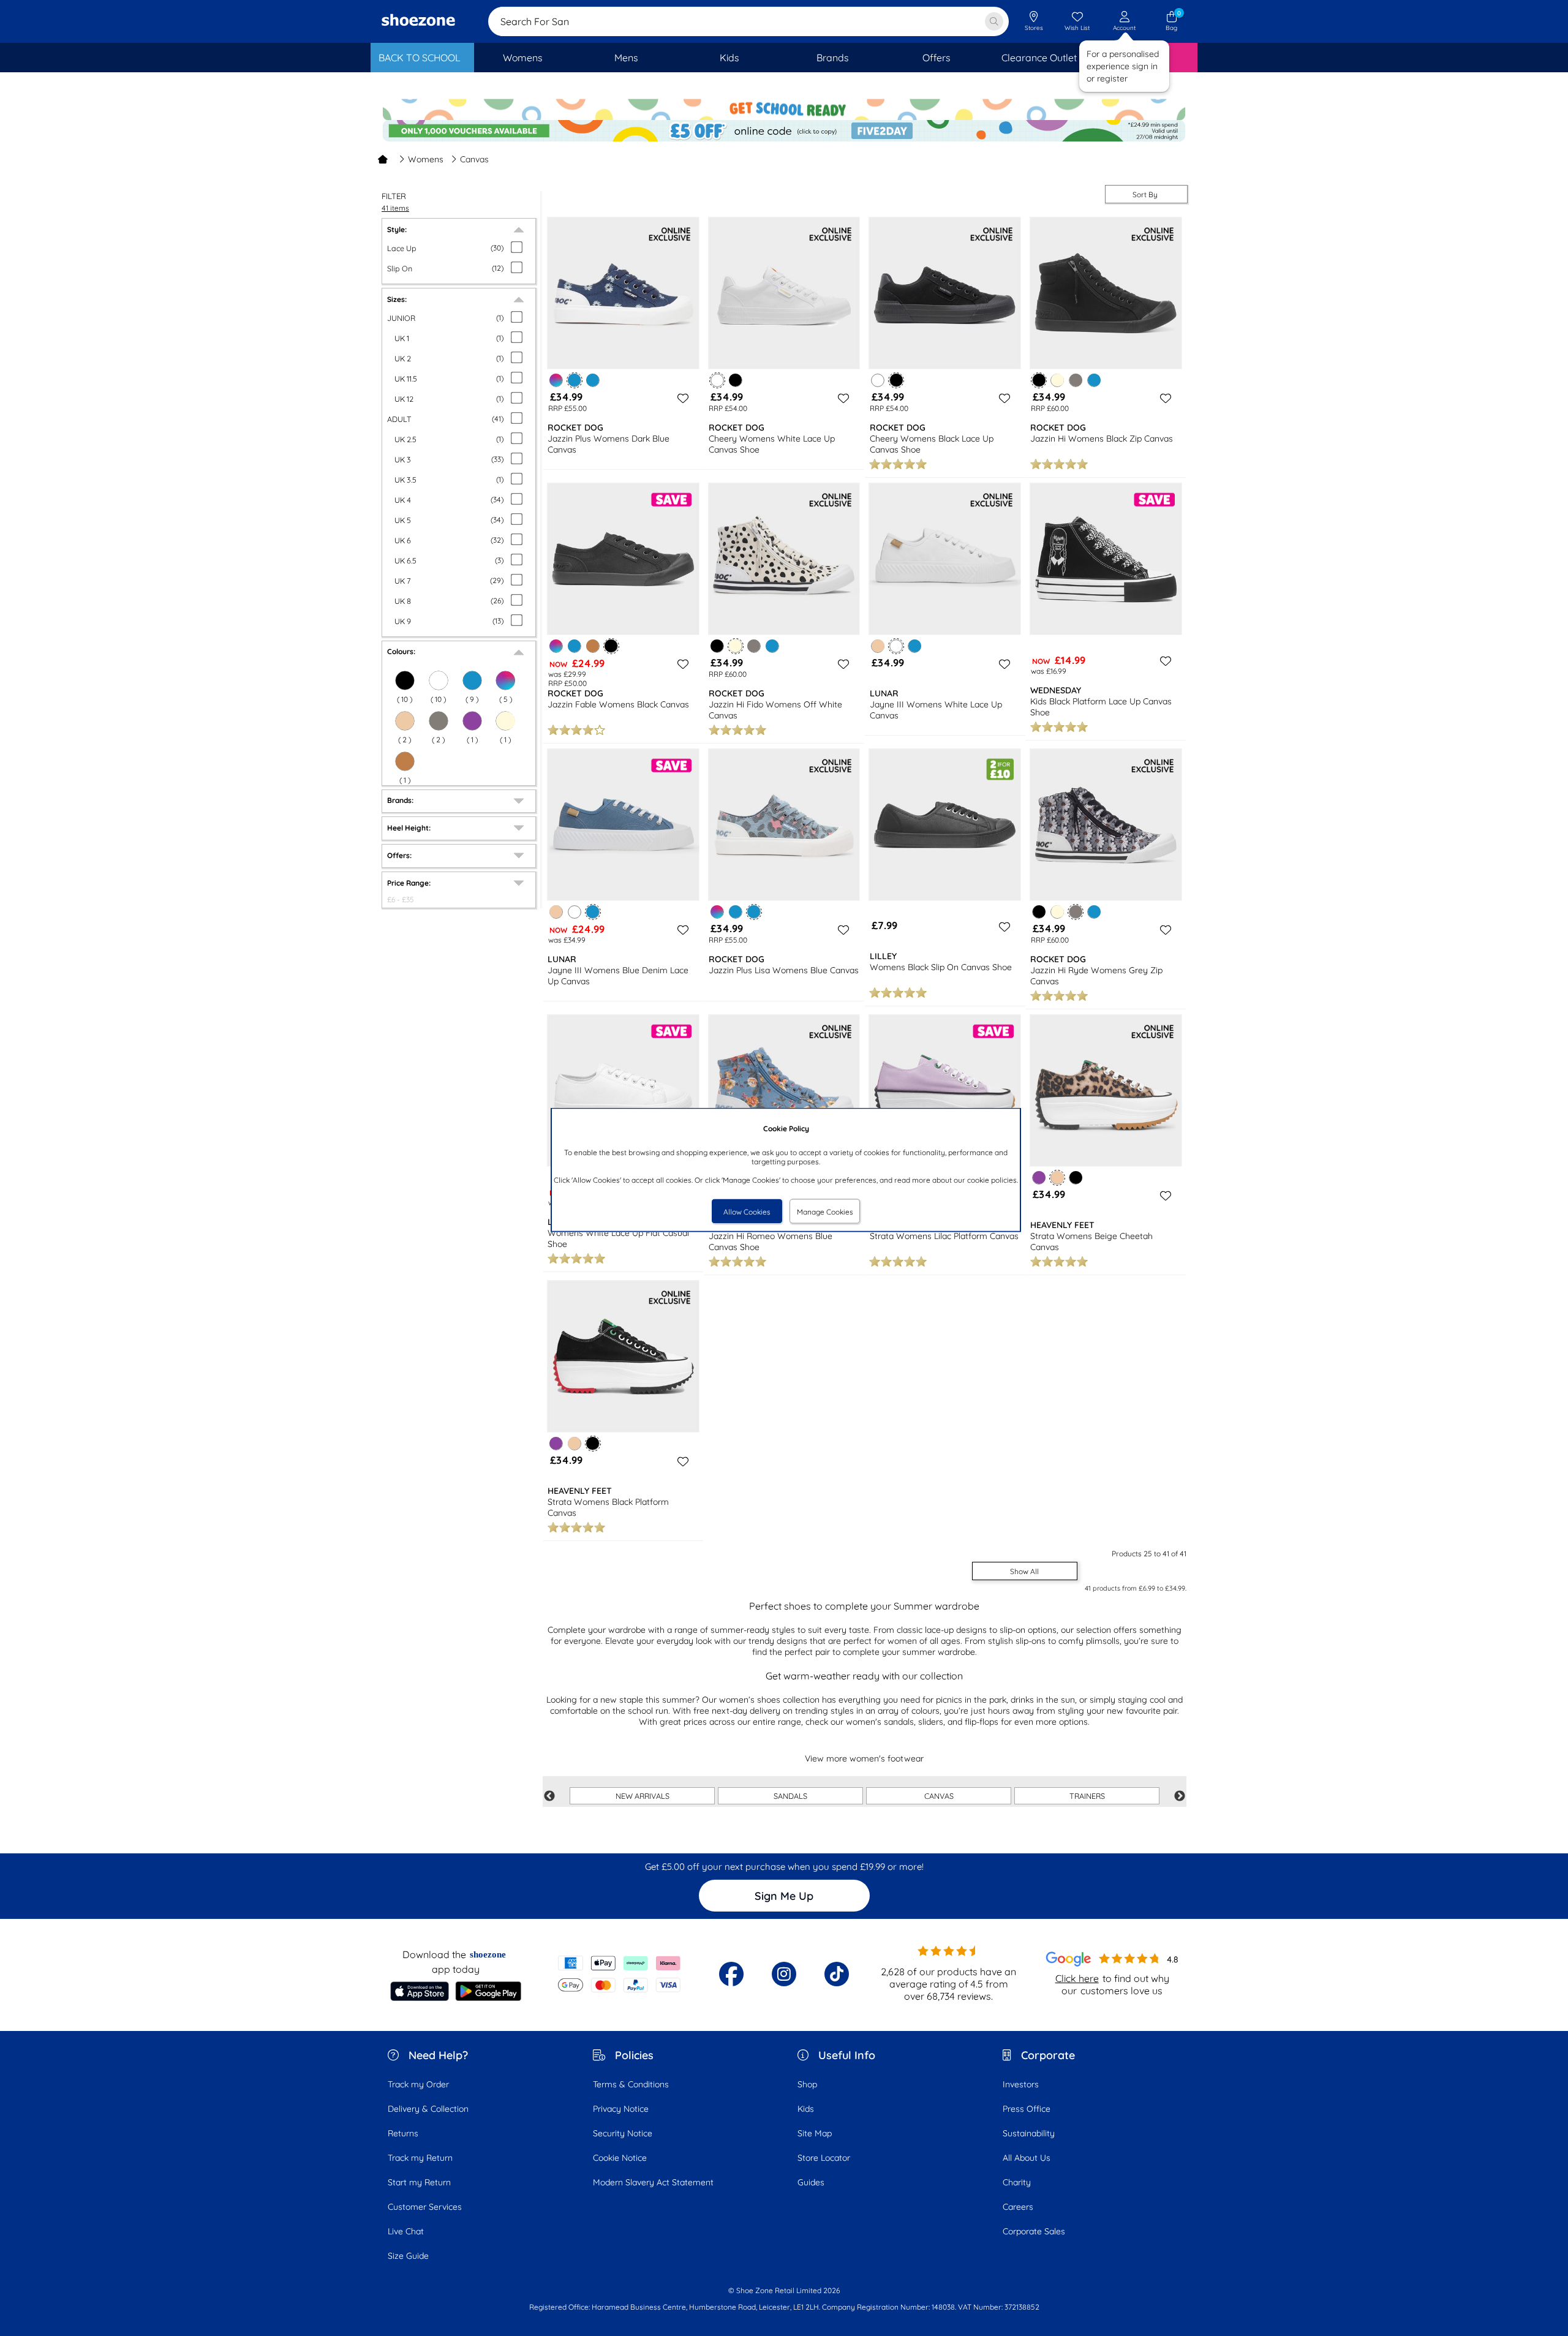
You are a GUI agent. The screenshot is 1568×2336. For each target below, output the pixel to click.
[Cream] (505, 721)
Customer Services (425, 2207)
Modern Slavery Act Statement (653, 2182)
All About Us (1027, 2158)
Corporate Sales (1034, 2231)
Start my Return (419, 2182)
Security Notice (623, 2133)
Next (1180, 1796)
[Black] (735, 380)
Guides (811, 2182)
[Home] (383, 159)
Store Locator (824, 2158)
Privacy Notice (621, 2109)
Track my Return (420, 2158)
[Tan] (405, 761)
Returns (403, 2133)
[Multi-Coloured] (505, 680)
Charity (1017, 2182)
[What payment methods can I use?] (620, 1974)
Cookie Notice (620, 2158)
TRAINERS (1087, 1796)
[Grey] (439, 721)
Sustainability (1029, 2133)
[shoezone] (418, 21)
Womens (426, 159)
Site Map (815, 2133)
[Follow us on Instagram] (784, 1974)
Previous (549, 1796)
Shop (807, 2084)
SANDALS (790, 1796)
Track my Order (418, 2084)
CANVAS (939, 1796)
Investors (1021, 2084)
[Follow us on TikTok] (837, 1974)
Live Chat (406, 2231)
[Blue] (593, 380)
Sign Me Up (784, 1896)
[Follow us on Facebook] (731, 1974)
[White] (878, 380)
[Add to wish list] (681, 398)
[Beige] (405, 721)
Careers (1018, 2207)
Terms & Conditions (631, 2084)
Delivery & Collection (428, 2109)
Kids (806, 2109)
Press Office (1027, 2109)
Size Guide (408, 2256)
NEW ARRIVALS (643, 1796)
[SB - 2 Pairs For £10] (784, 107)
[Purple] (472, 721)
